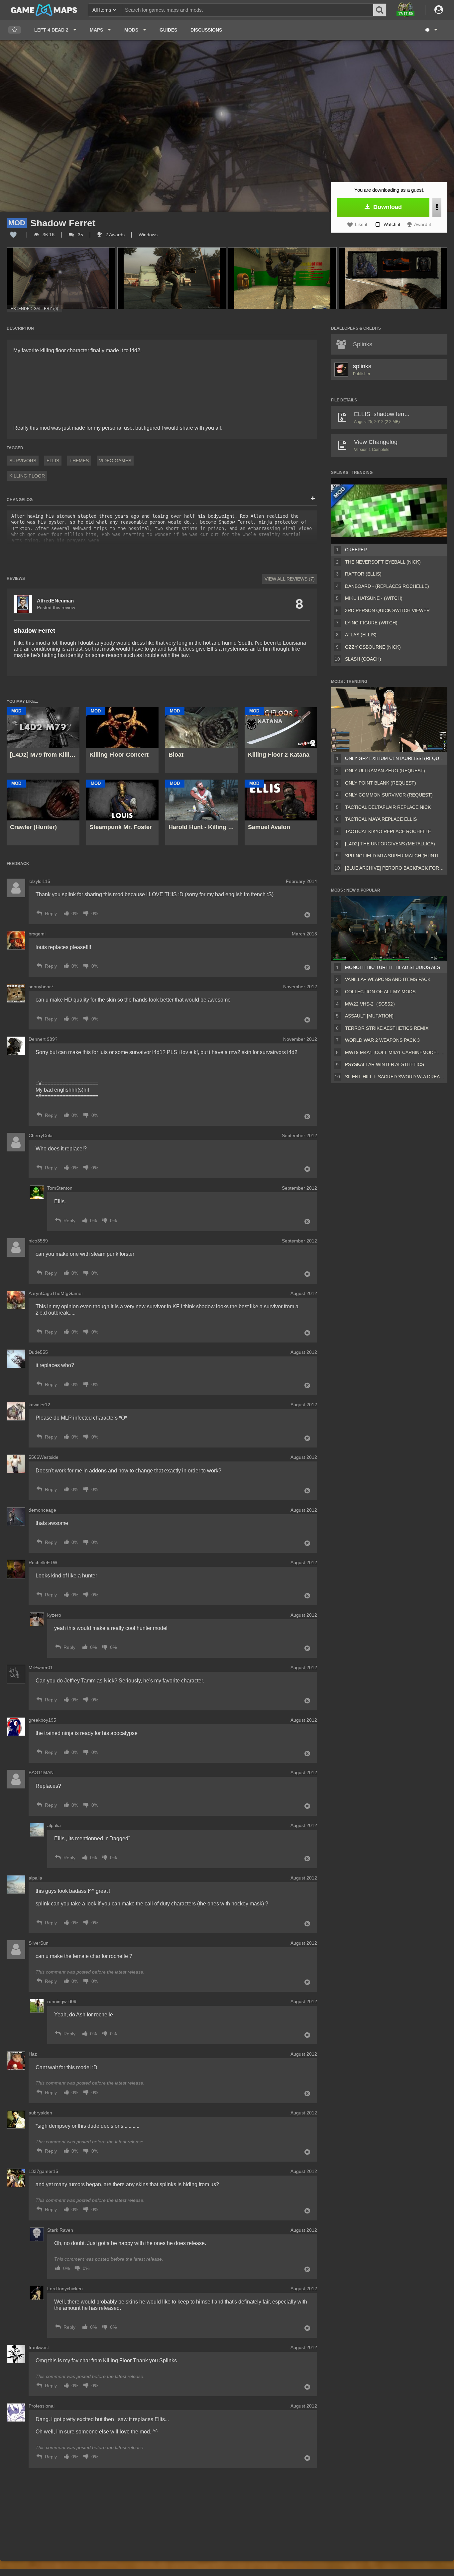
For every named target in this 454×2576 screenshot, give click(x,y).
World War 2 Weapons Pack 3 (382, 1040)
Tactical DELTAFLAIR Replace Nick (388, 807)
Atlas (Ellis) (361, 635)
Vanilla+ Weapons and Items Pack (388, 979)
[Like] (13, 235)
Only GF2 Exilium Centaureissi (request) (395, 758)
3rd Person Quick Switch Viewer (387, 610)
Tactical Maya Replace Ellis (381, 819)
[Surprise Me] (431, 30)
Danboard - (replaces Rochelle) (387, 586)
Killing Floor (27, 476)
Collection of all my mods (380, 992)
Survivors (23, 461)
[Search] (380, 10)
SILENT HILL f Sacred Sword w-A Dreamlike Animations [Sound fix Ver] (395, 1077)
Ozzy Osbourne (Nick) (373, 647)
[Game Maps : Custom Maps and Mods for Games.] (44, 10)
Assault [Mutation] (369, 1016)
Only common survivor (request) (389, 795)
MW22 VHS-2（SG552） (371, 1004)
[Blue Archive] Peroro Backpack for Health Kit (395, 868)
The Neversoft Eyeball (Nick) (383, 562)
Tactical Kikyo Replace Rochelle (388, 831)
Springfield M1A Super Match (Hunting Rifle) (395, 856)
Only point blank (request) (381, 783)
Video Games (115, 461)
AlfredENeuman (55, 601)
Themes (79, 461)
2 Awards (114, 235)
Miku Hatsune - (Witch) (374, 598)
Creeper (356, 550)
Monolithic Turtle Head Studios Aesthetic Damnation (395, 967)
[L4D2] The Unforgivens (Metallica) (390, 844)
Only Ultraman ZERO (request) (385, 771)
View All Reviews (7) (290, 579)
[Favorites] (15, 30)
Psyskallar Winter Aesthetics (385, 1064)
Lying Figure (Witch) (371, 623)
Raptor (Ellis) (363, 574)
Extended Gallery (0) (34, 309)
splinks (362, 366)
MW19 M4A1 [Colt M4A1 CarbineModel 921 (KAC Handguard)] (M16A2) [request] (395, 1052)
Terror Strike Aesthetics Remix (387, 1028)
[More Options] (437, 207)
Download (387, 207)
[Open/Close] (313, 499)
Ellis (53, 461)
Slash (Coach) (363, 659)
